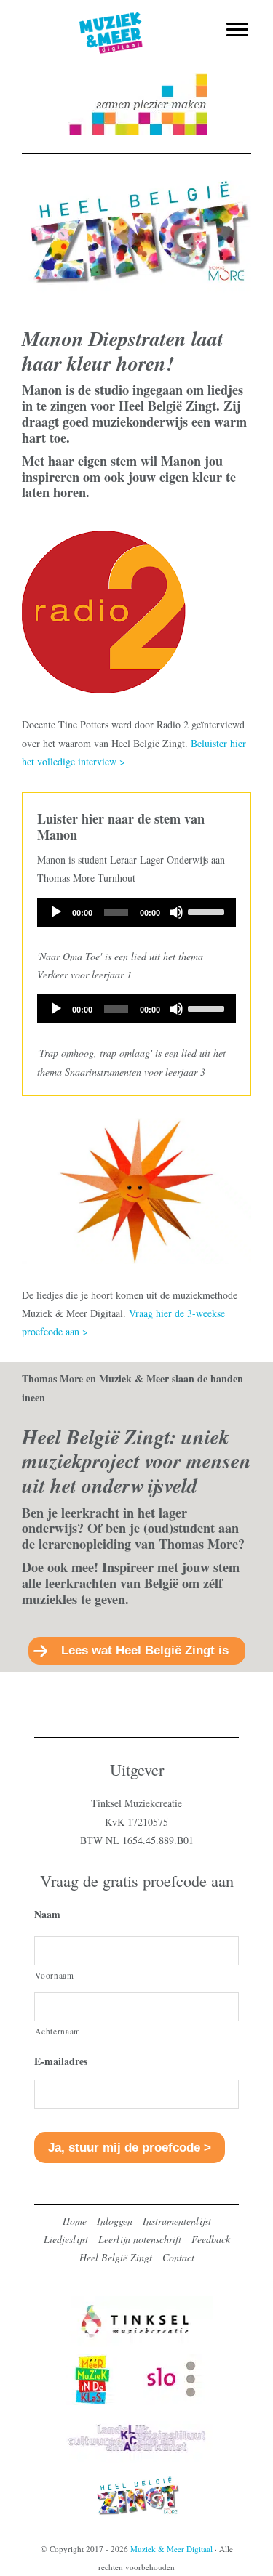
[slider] (208, 911)
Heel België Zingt (116, 2257)
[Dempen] (176, 912)
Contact (178, 2257)
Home (75, 2221)
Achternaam (58, 2031)
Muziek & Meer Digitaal (136, 20)
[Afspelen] (56, 912)
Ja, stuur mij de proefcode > (130, 2148)
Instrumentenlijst (177, 2221)
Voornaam (54, 1975)
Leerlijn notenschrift (140, 2239)
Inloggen (115, 2221)
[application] (136, 912)
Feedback (211, 2239)
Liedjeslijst (66, 2239)
